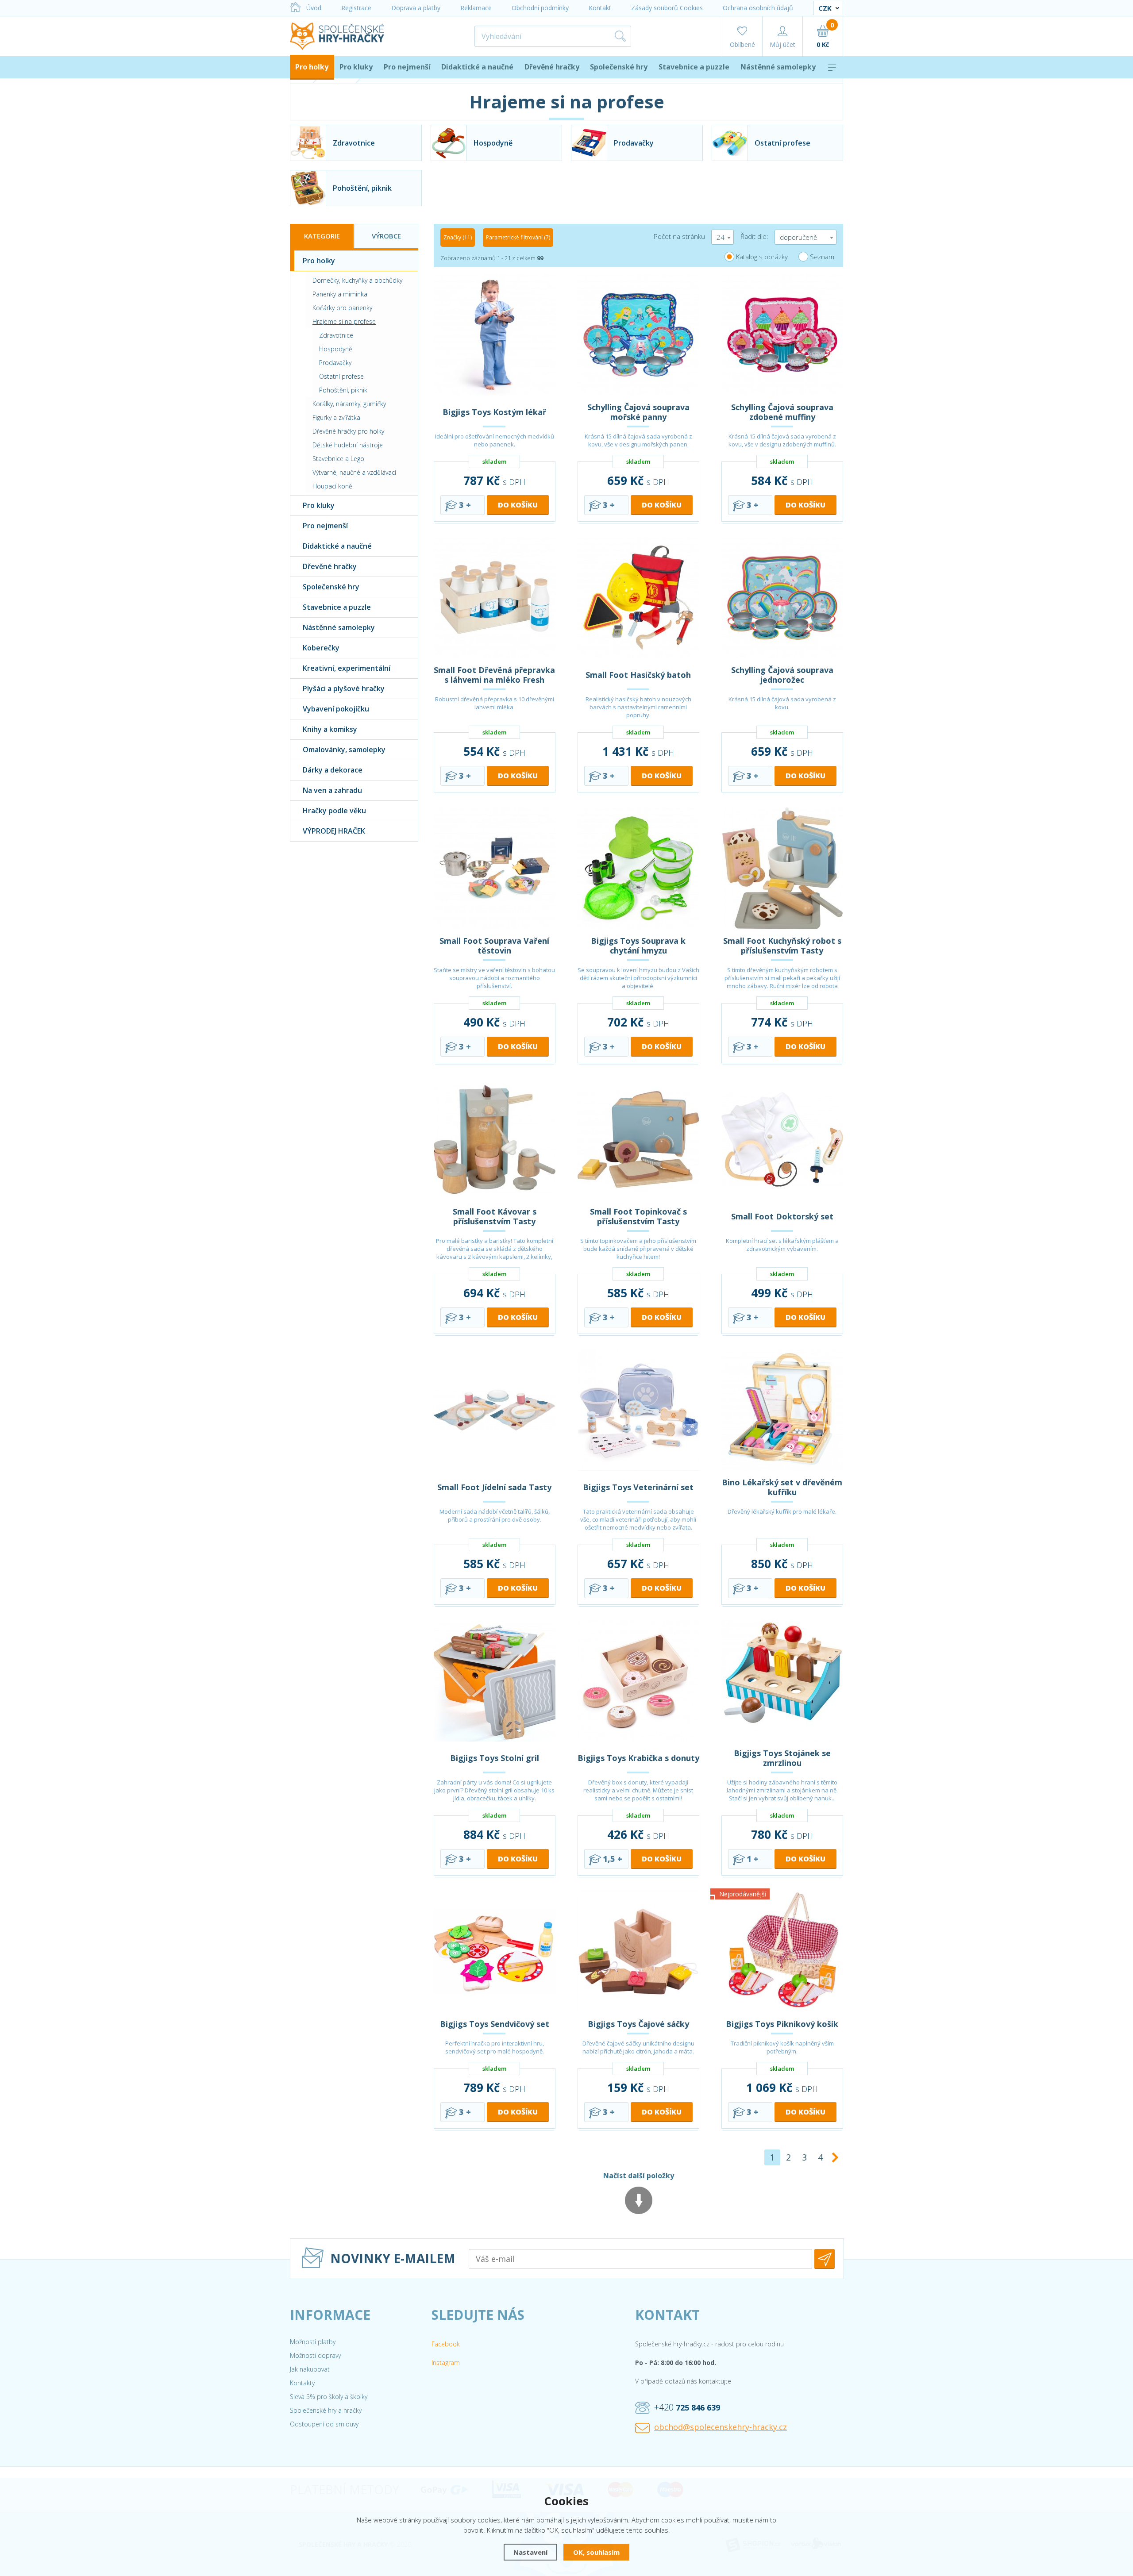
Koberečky (321, 648)
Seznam (822, 257)
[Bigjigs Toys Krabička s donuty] (638, 1681)
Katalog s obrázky (762, 257)
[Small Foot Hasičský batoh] (638, 598)
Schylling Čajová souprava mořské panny (638, 412)
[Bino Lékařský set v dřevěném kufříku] (782, 1410)
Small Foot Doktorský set (782, 1216)
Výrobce (386, 236)
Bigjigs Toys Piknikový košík (782, 2024)
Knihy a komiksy (330, 729)
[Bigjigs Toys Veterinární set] (638, 1410)
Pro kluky (356, 67)
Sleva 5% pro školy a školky (329, 2397)
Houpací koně (332, 486)
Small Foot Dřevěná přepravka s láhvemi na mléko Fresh (494, 675)
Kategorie (322, 236)
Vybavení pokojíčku (336, 709)
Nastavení (530, 2552)
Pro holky (312, 67)
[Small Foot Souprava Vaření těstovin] (495, 868)
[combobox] (723, 237)
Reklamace (476, 8)
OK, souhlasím (596, 2552)
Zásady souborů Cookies (667, 8)
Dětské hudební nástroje (348, 445)
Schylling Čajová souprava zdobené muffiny (782, 412)
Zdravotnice (336, 335)
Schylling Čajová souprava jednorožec (782, 675)
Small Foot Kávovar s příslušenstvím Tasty (495, 1216)
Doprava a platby (416, 8)
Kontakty (302, 2383)
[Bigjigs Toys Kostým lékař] (495, 335)
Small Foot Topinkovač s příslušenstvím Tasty (638, 1216)
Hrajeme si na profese (344, 321)
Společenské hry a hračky (326, 2410)
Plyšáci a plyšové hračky (344, 688)
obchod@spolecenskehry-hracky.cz (721, 2427)
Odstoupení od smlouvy (324, 2424)
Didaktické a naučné (477, 67)
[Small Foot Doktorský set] (782, 1139)
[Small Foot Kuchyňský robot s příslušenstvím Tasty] (782, 868)
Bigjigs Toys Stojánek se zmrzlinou (782, 1758)
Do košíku (518, 505)
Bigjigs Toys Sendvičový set (495, 2024)
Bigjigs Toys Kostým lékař (494, 412)
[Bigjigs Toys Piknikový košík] (782, 1951)
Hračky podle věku (334, 811)
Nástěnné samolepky (778, 67)
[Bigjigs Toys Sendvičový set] (495, 1951)
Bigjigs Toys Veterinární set (638, 1487)
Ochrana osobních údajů (758, 8)
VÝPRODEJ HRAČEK (334, 831)
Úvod (314, 8)
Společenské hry (619, 67)
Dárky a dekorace (333, 770)
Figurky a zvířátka (336, 417)
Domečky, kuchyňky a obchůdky (357, 280)
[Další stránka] (835, 2157)
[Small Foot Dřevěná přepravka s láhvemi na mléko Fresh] (495, 598)
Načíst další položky (639, 2176)
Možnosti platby (313, 2342)
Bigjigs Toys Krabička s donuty (638, 1758)
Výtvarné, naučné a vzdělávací (354, 472)
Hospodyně (336, 349)
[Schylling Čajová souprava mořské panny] (638, 335)
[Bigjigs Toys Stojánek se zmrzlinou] (782, 1681)
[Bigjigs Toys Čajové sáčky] (638, 1951)
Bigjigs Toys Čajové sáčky (638, 2024)
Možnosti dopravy (315, 2355)
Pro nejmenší (407, 67)
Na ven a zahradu (332, 790)
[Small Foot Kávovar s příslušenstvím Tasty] (495, 1139)
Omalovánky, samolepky (344, 750)
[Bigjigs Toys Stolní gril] (495, 1681)
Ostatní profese (341, 376)
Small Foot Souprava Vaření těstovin (494, 946)
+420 (687, 2407)
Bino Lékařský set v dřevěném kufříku (782, 1487)
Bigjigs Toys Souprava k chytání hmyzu (638, 946)
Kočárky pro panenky (342, 308)
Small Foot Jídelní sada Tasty (494, 1487)
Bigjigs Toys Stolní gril (495, 1758)
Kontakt (600, 8)
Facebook (446, 2344)
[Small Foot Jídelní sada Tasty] (495, 1410)
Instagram (446, 2363)
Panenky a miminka (340, 294)
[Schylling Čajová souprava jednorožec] (782, 598)
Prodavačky (335, 363)
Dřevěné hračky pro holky (348, 431)
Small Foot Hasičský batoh (638, 675)
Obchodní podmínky (540, 8)
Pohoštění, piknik (343, 390)
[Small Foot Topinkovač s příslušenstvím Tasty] (638, 1139)
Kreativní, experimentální (347, 668)
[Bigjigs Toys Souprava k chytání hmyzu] (638, 868)
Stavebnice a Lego (338, 459)
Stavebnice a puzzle (694, 67)
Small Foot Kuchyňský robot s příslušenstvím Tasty (782, 946)
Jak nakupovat (310, 2369)
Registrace (356, 8)
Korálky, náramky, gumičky (349, 404)
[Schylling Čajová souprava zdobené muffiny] (782, 335)
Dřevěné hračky (552, 67)
